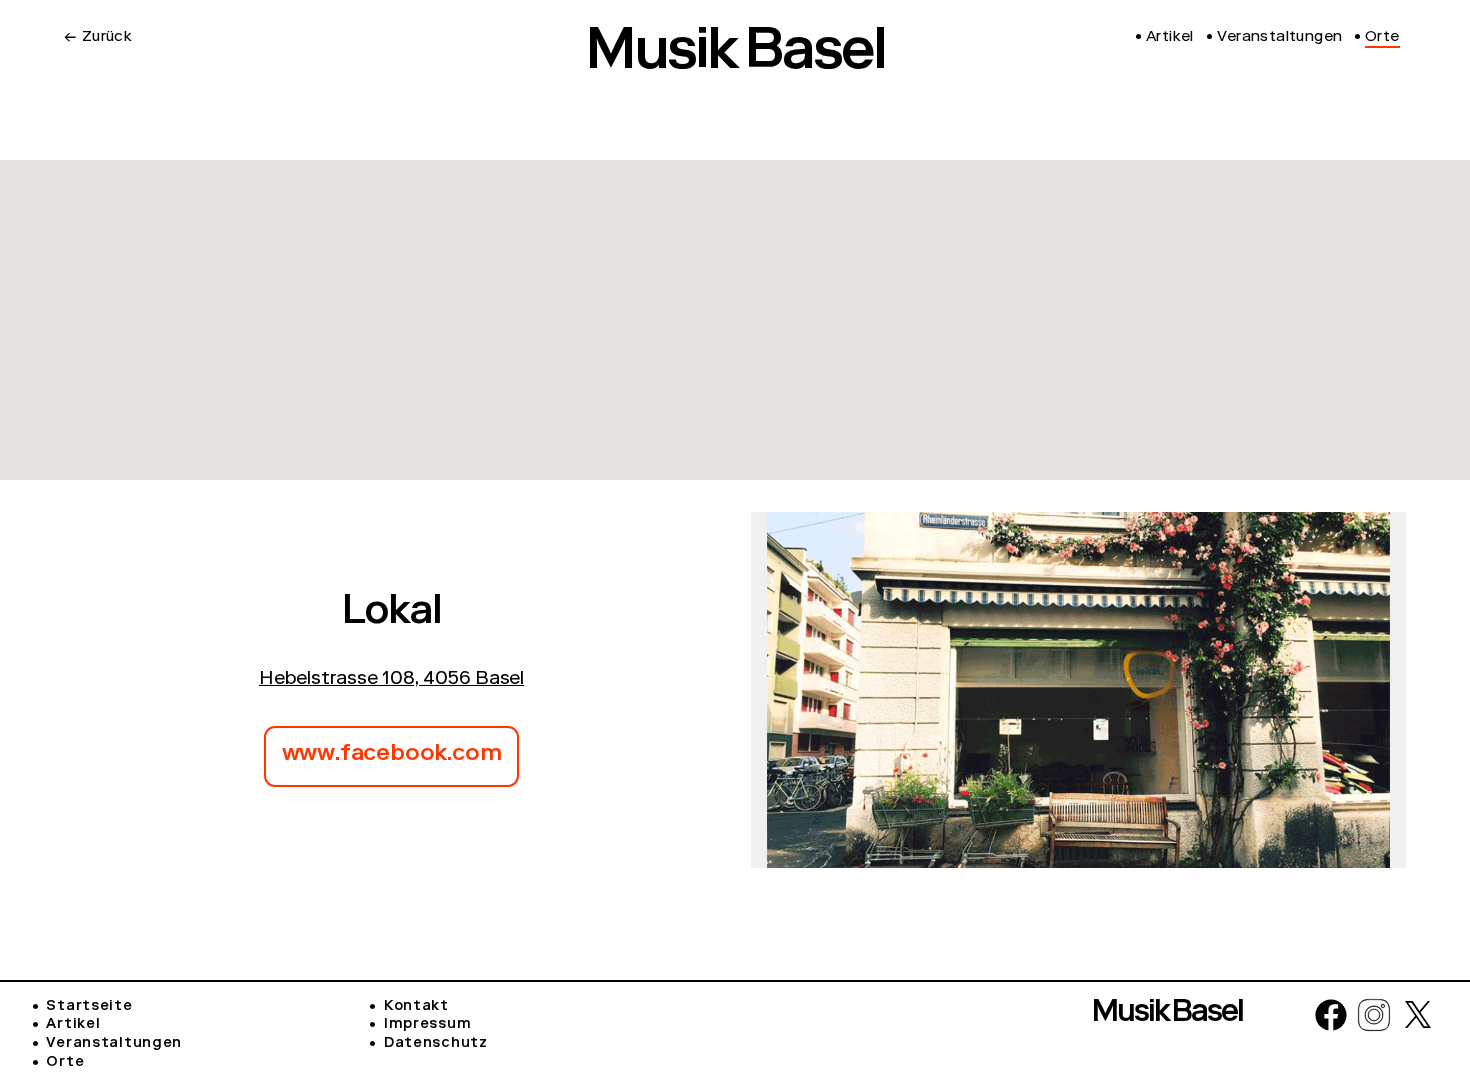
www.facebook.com (392, 755)
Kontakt (416, 1007)
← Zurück (98, 38)
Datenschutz (435, 1044)
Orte (65, 1063)
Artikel (73, 1025)
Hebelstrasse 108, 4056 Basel (391, 680)
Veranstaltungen (114, 1044)
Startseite (89, 1007)
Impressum (427, 1025)
